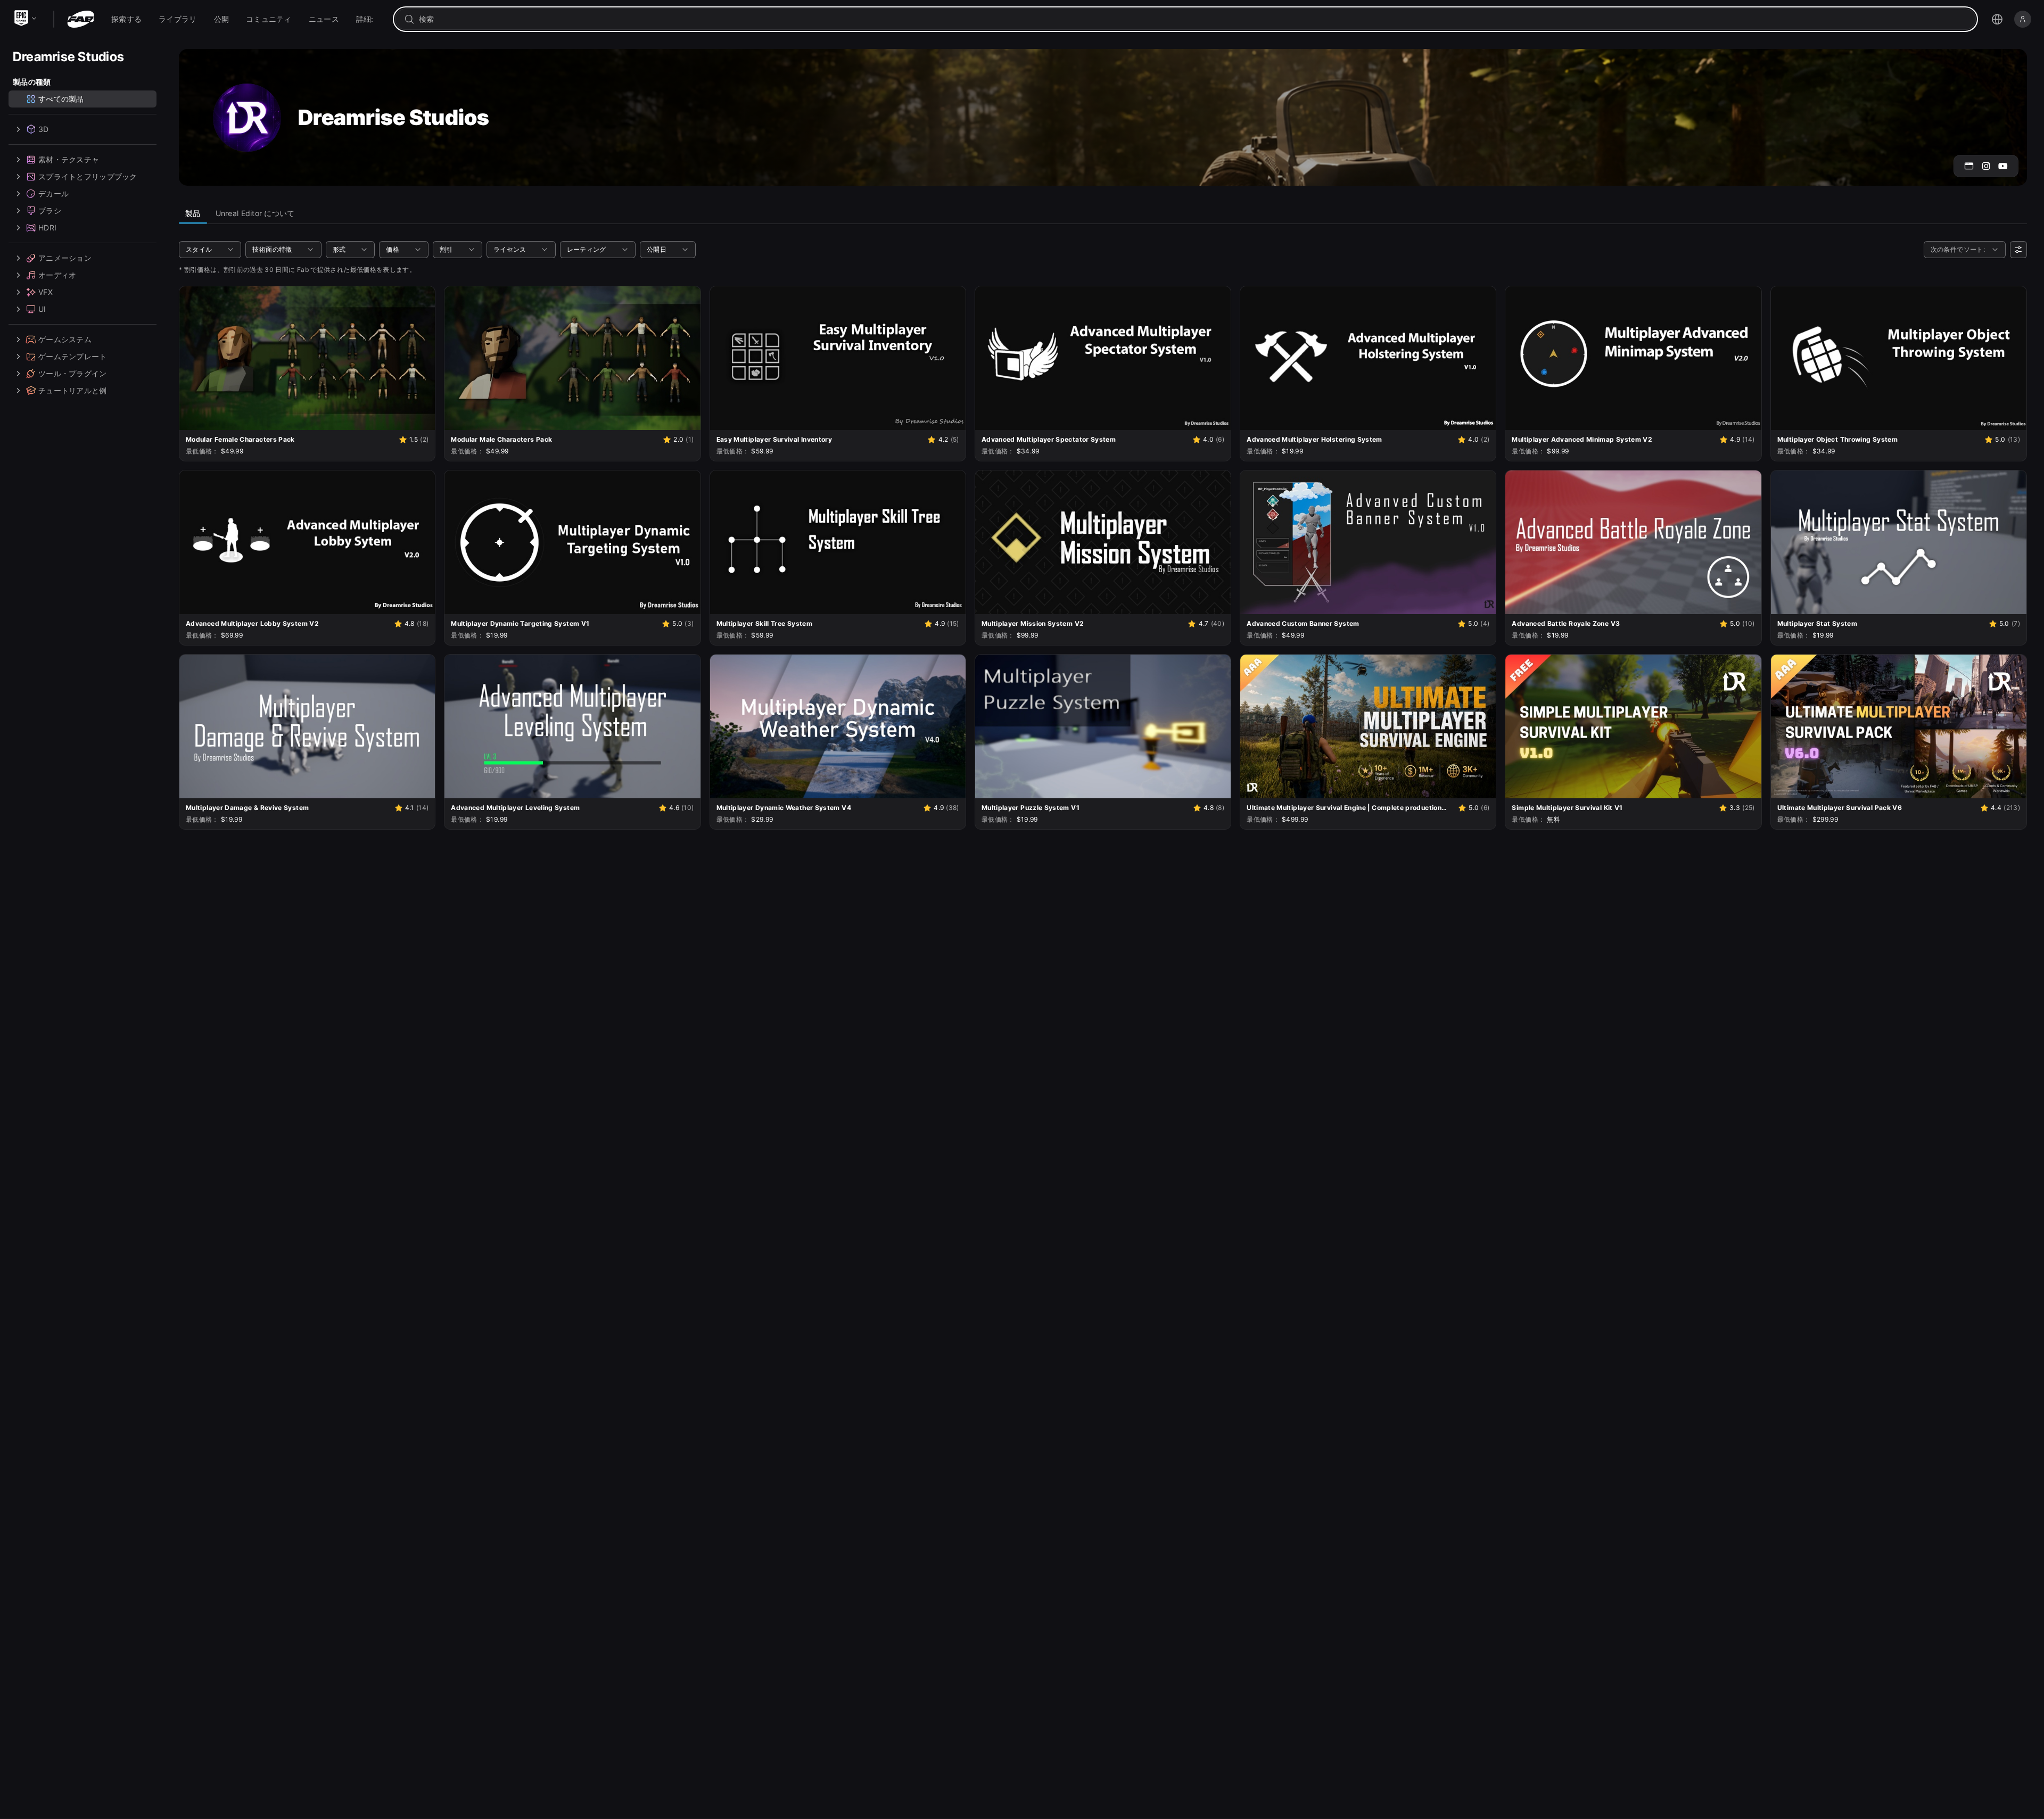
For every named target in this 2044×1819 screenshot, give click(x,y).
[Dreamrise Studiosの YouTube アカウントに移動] (2003, 166)
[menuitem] (126, 19)
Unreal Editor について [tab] (255, 213)
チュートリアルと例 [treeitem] (73, 390)
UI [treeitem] (42, 309)
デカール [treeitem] (53, 193)
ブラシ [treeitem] (50, 210)
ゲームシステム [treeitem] (65, 339)
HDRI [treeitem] (47, 228)
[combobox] (1193, 19)
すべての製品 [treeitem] (61, 99)
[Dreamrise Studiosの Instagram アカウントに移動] (1986, 166)
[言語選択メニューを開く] (1997, 19)
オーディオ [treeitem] (57, 275)
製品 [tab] (193, 213)
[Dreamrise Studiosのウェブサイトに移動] (1969, 166)
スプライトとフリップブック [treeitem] (88, 176)
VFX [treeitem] (46, 292)
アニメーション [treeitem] (65, 258)
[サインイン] (2023, 19)
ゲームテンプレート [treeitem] (73, 356)
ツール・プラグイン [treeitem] (73, 373)
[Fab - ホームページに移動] (81, 19)
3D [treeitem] (44, 129)
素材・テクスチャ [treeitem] (69, 159)
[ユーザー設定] (2018, 250)
